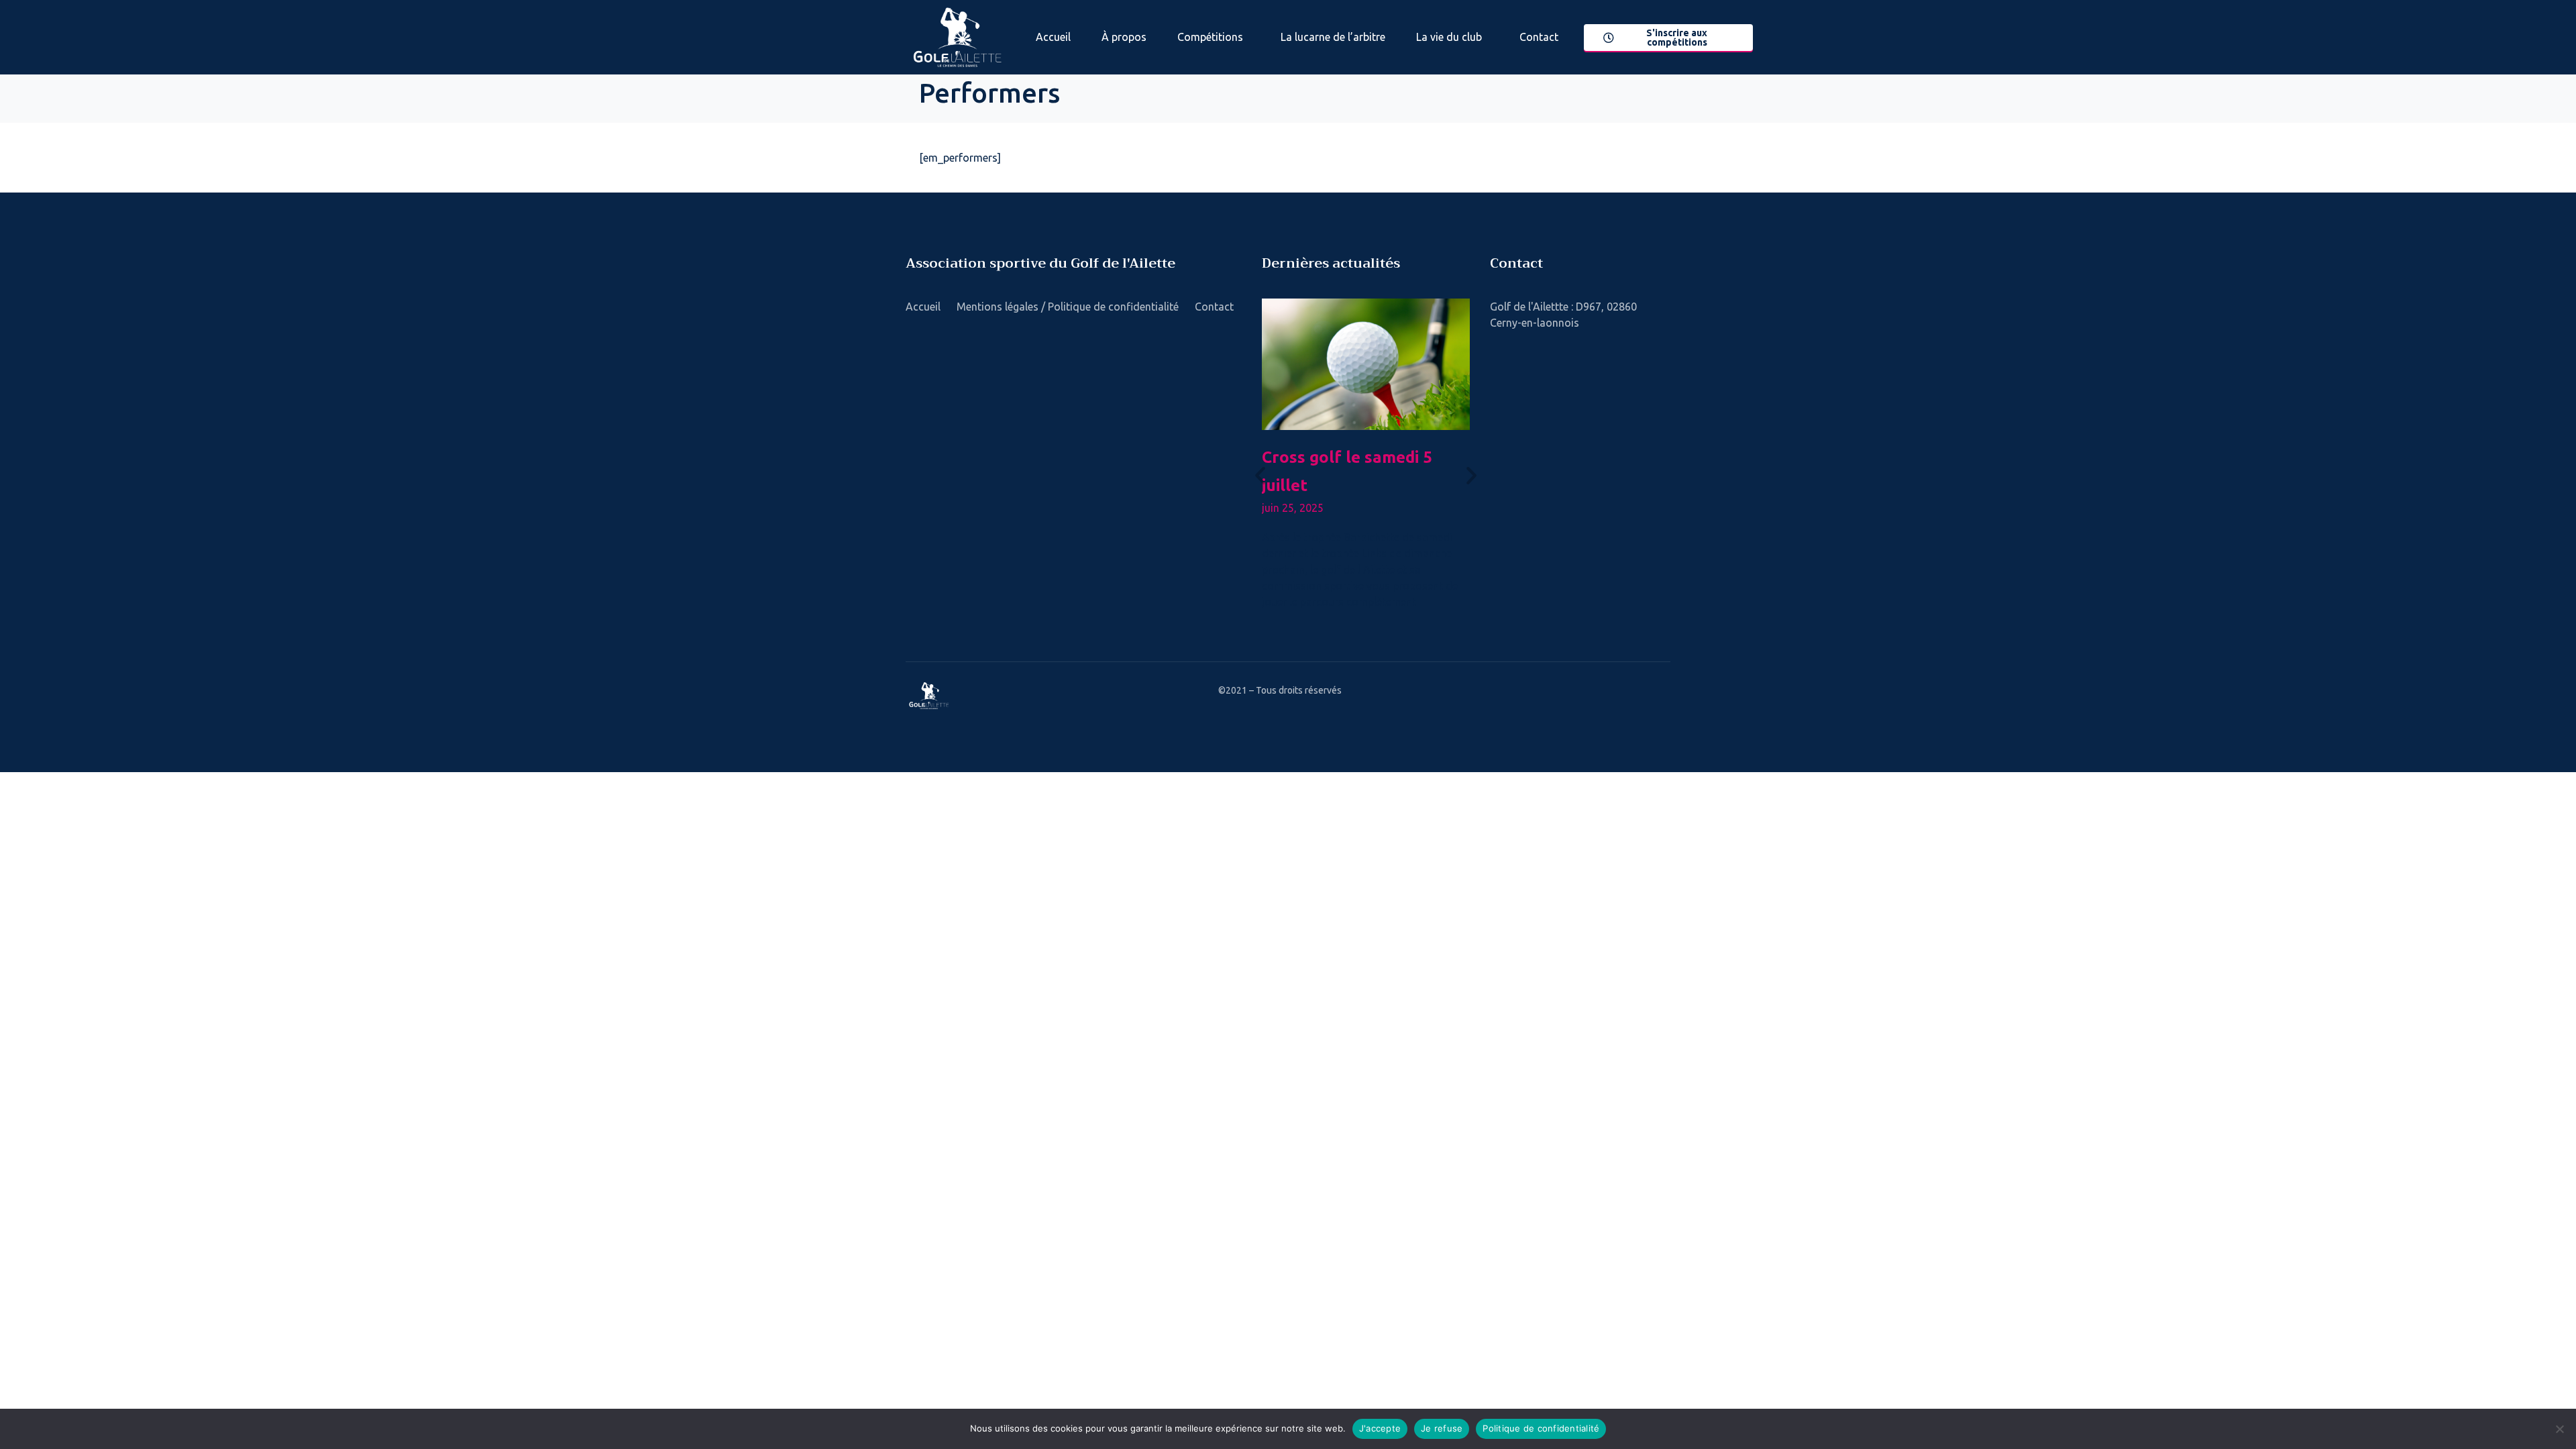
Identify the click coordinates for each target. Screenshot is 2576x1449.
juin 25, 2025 (1293, 508)
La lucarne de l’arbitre (1333, 37)
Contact (1539, 37)
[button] (1260, 475)
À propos (1124, 37)
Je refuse (1442, 1428)
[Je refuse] (2559, 1429)
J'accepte (1380, 1428)
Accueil (1053, 37)
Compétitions (1210, 37)
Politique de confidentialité (1541, 1428)
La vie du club (1449, 37)
